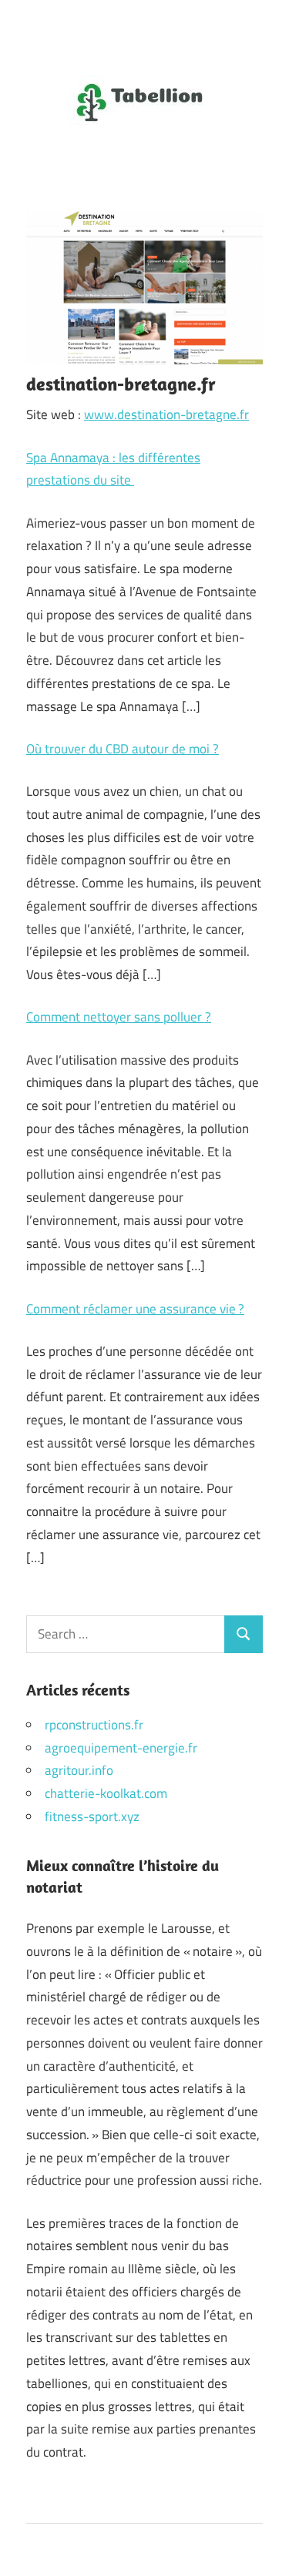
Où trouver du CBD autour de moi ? (123, 749)
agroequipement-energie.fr (121, 1748)
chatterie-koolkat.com (106, 1793)
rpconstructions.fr (94, 1725)
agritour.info (79, 1770)
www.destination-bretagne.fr (166, 414)
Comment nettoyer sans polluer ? (119, 1017)
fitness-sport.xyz (92, 1816)
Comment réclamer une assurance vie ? (135, 1309)
